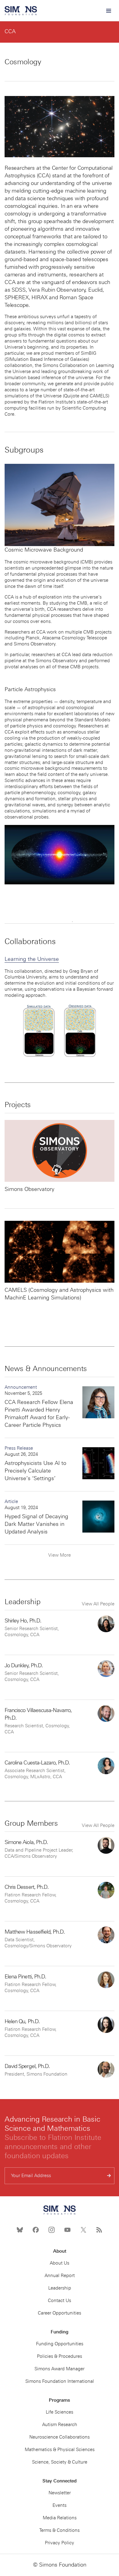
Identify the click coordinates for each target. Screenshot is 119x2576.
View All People (98, 1604)
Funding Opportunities (60, 2344)
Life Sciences (60, 2412)
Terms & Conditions (60, 2530)
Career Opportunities (60, 2313)
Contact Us (60, 2301)
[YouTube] (67, 2230)
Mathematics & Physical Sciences (60, 2450)
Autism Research (60, 2425)
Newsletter (60, 2493)
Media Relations (60, 2518)
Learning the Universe (32, 959)
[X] (83, 2230)
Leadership (60, 2288)
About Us (60, 2263)
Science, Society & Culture (60, 2462)
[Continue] (109, 2176)
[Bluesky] (20, 2230)
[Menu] (108, 11)
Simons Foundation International (60, 2381)
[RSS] (99, 2230)
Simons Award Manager (60, 2369)
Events (60, 2505)
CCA (10, 31)
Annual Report (60, 2276)
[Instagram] (52, 2230)
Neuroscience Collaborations (60, 2437)
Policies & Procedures (60, 2356)
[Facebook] (36, 2230)
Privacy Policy (60, 2543)
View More (60, 1555)
